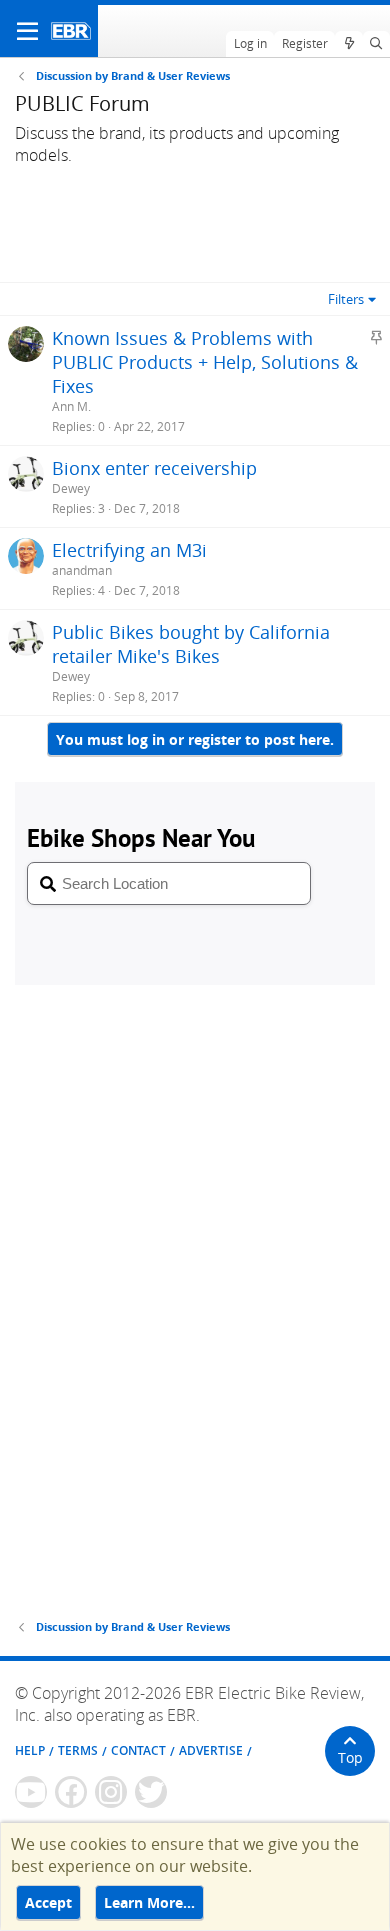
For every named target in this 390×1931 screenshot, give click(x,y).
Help (30, 1750)
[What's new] (348, 44)
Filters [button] (346, 299)
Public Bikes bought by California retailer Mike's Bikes (191, 644)
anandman (82, 570)
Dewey (71, 488)
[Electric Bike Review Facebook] (71, 1792)
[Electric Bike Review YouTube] (31, 1792)
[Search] (376, 44)
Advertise (211, 1750)
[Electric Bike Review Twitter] (151, 1792)
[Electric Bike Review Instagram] (111, 1792)
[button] (27, 31)
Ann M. (71, 406)
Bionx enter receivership (154, 468)
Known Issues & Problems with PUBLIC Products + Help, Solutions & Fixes (205, 362)
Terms (78, 1750)
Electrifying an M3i (129, 550)
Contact (138, 1750)
